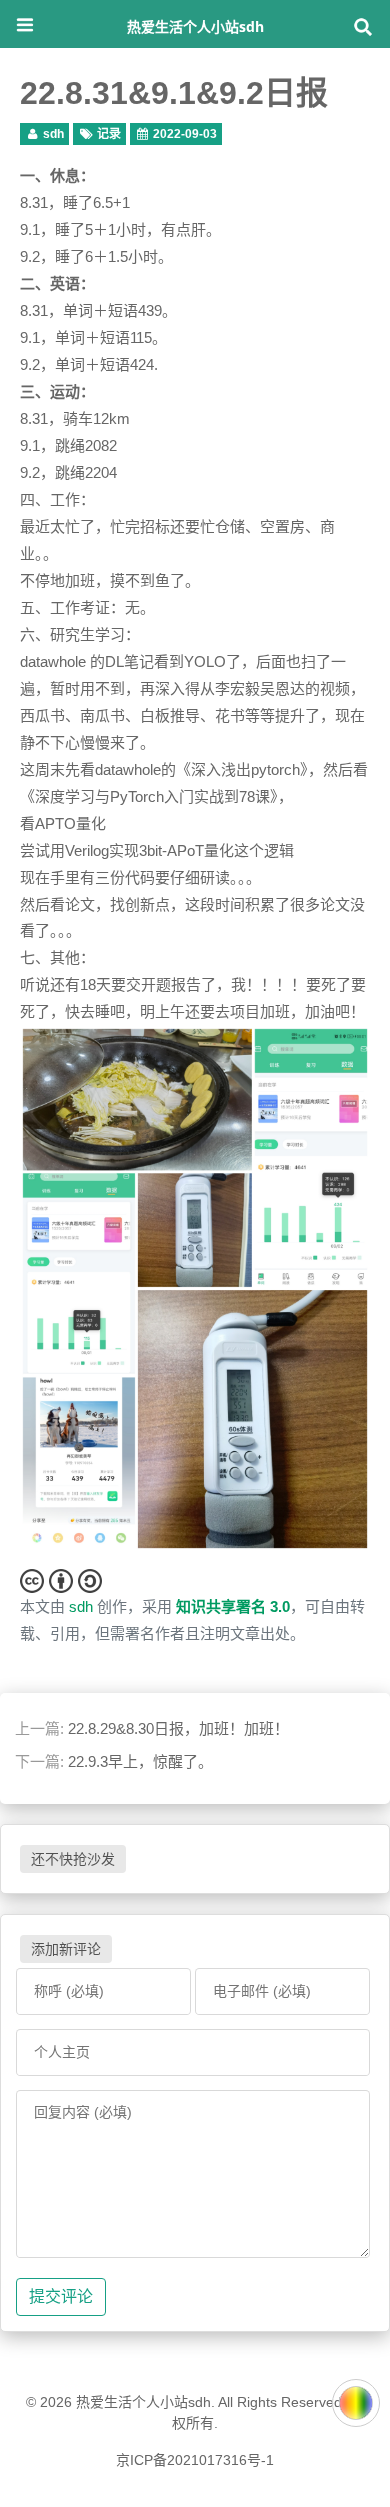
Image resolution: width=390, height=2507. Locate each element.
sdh (53, 134)
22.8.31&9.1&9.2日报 (174, 93)
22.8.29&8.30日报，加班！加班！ (178, 1728)
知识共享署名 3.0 (233, 1606)
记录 (109, 134)
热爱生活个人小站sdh (195, 26)
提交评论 (61, 2296)
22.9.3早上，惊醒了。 (140, 1761)
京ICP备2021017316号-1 (195, 2460)
